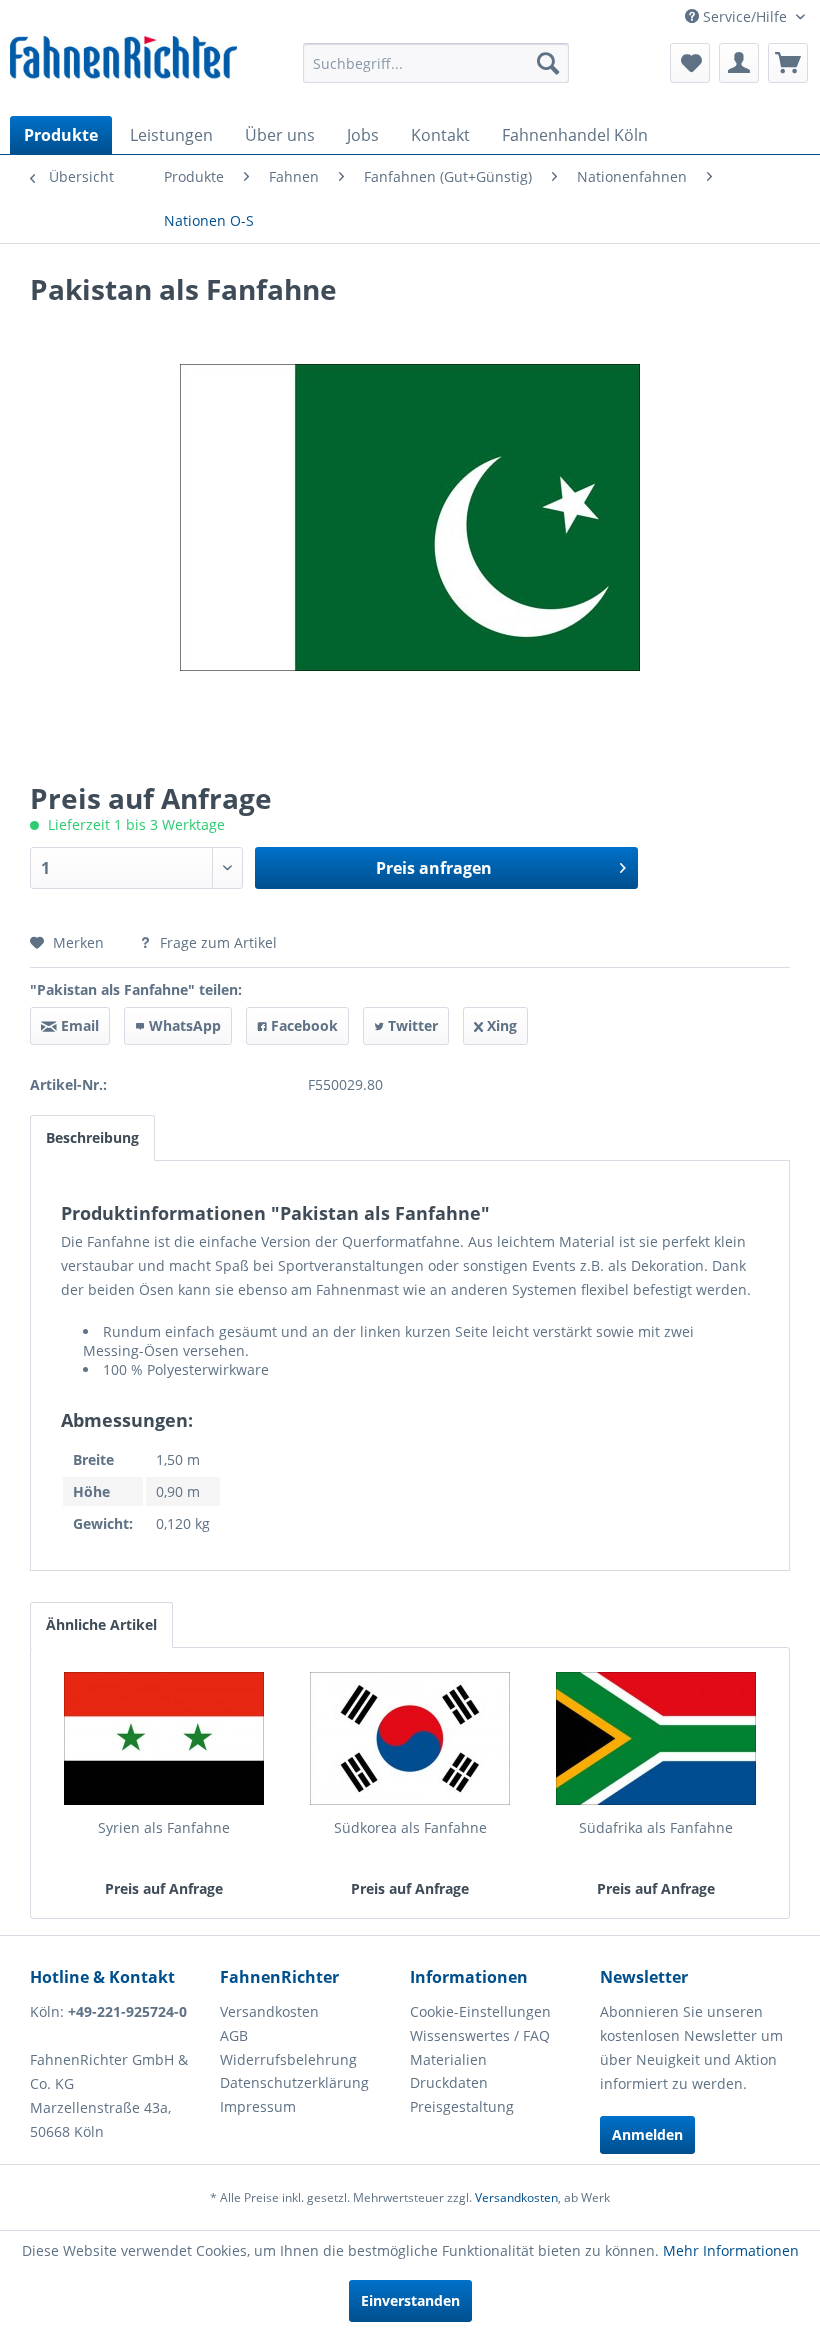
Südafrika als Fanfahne (656, 1827)
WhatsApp (183, 1025)
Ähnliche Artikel (101, 1624)
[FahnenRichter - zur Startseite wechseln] (123, 61)
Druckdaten (449, 2082)
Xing (500, 1025)
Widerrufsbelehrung (288, 2059)
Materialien (448, 2059)
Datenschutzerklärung (294, 2082)
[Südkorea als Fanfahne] (410, 1738)
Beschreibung (92, 1137)
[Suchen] (548, 63)
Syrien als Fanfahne (164, 1827)
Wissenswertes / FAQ (480, 2035)
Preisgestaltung (462, 2106)
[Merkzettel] (690, 63)
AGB (234, 2035)
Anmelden (647, 2134)
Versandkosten (269, 2011)
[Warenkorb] (788, 63)
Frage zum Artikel (216, 942)
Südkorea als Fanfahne (410, 1827)
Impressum (258, 2106)
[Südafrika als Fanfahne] (656, 1738)
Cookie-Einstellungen (480, 2011)
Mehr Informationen (731, 2250)
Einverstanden (410, 2300)
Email (78, 1025)
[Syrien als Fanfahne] (164, 1738)
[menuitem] (436, 63)
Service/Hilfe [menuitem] (745, 16)
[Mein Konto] (739, 63)
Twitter (411, 1025)
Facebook (302, 1025)
